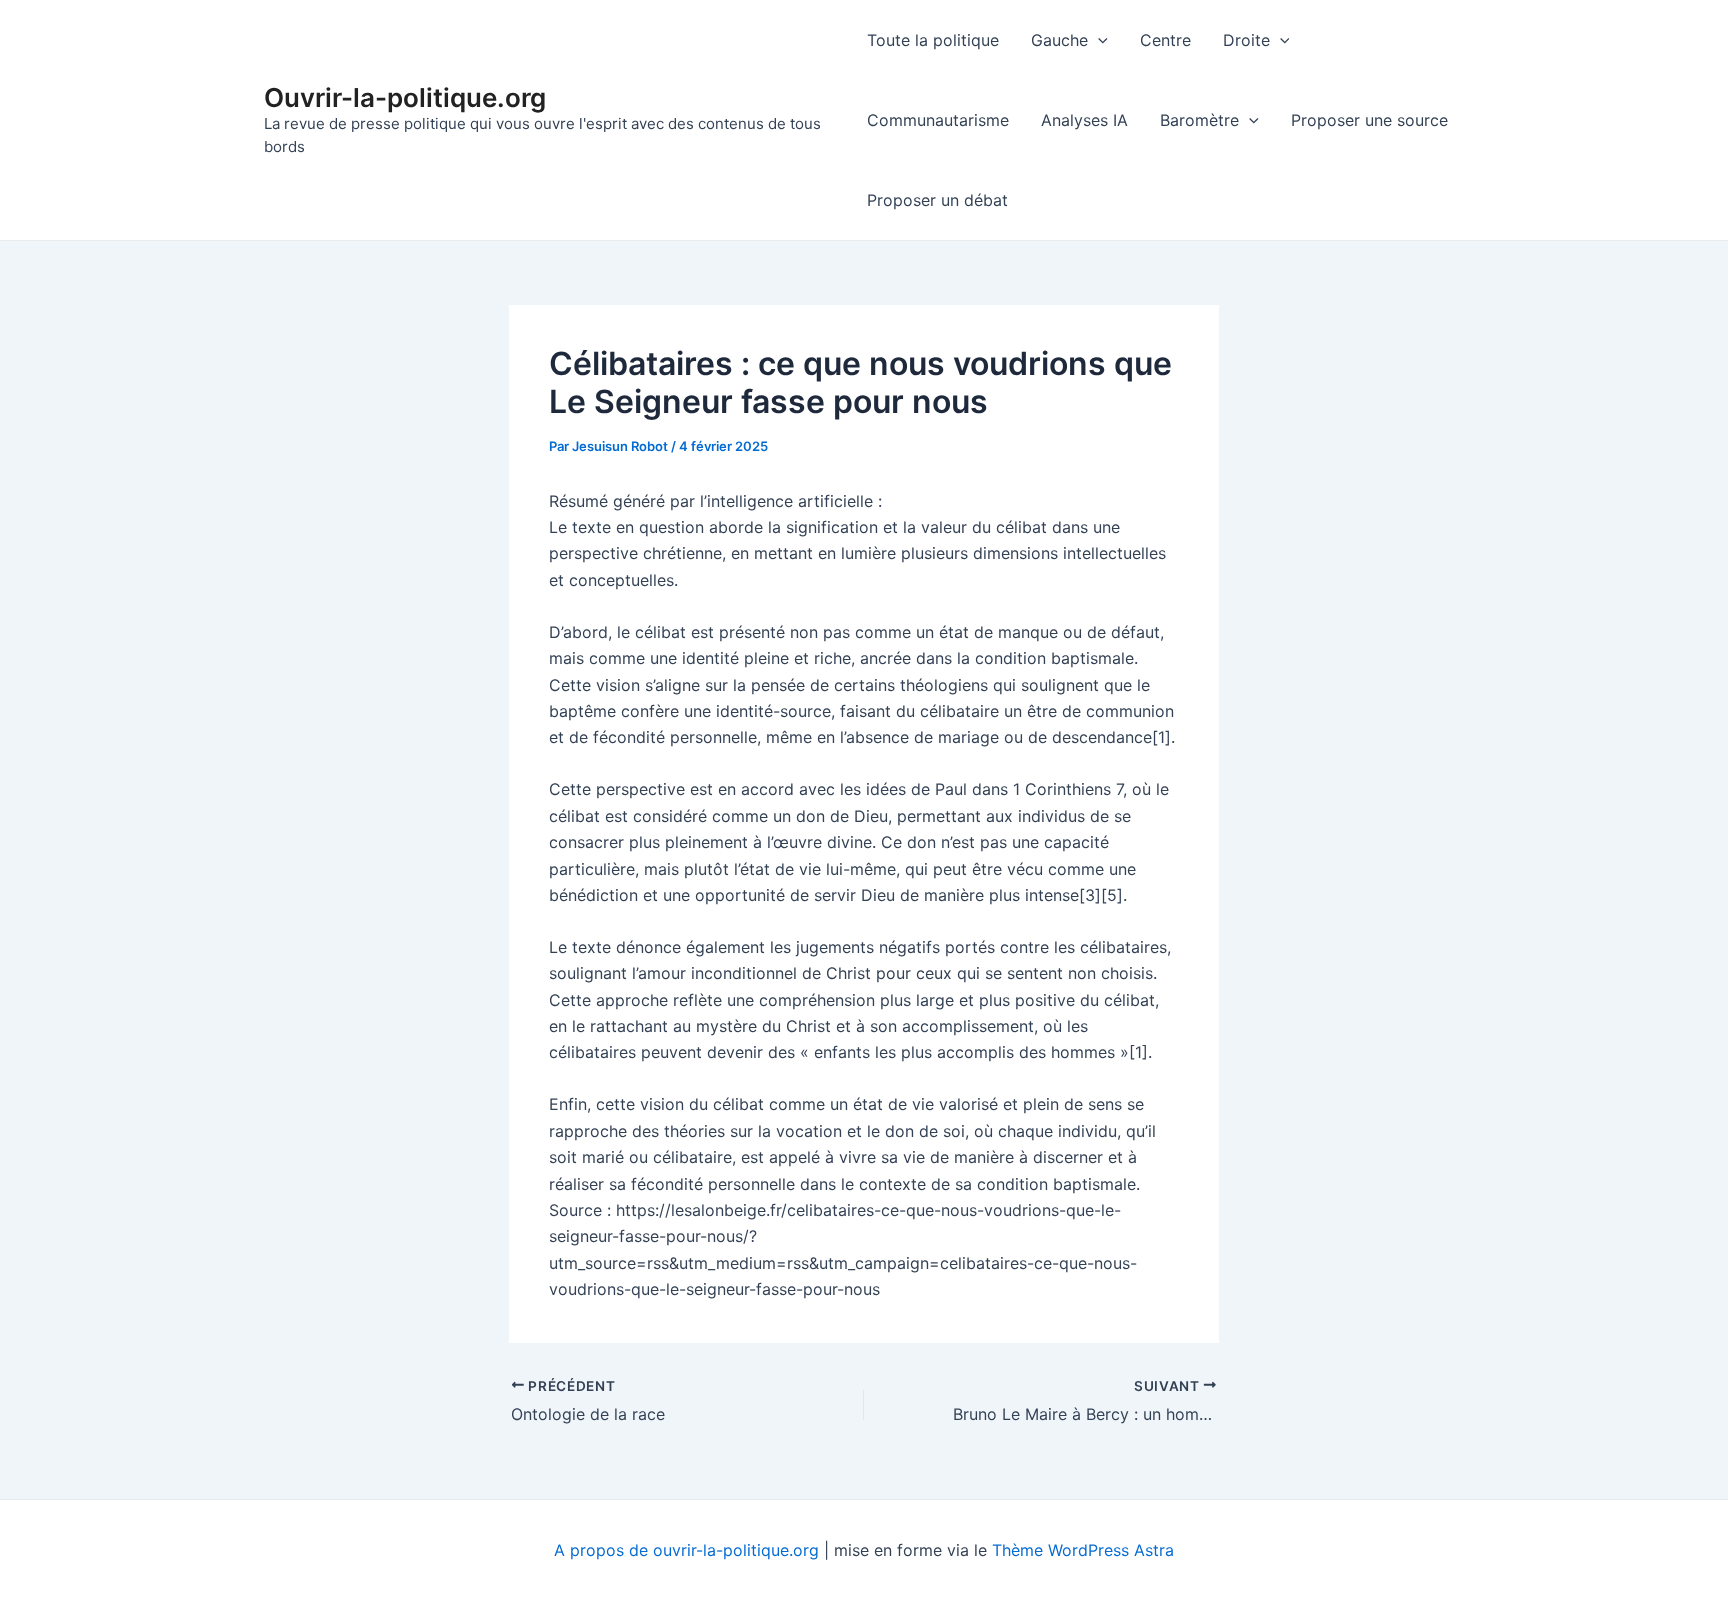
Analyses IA (1084, 120)
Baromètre (1199, 120)
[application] (1098, 40)
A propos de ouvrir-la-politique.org (686, 1550)
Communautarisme (938, 120)
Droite (1246, 40)
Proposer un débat (937, 200)
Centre (1165, 40)
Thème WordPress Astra (1083, 1550)
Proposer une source (1369, 120)
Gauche (1059, 40)
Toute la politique (933, 40)
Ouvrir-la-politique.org (405, 97)
